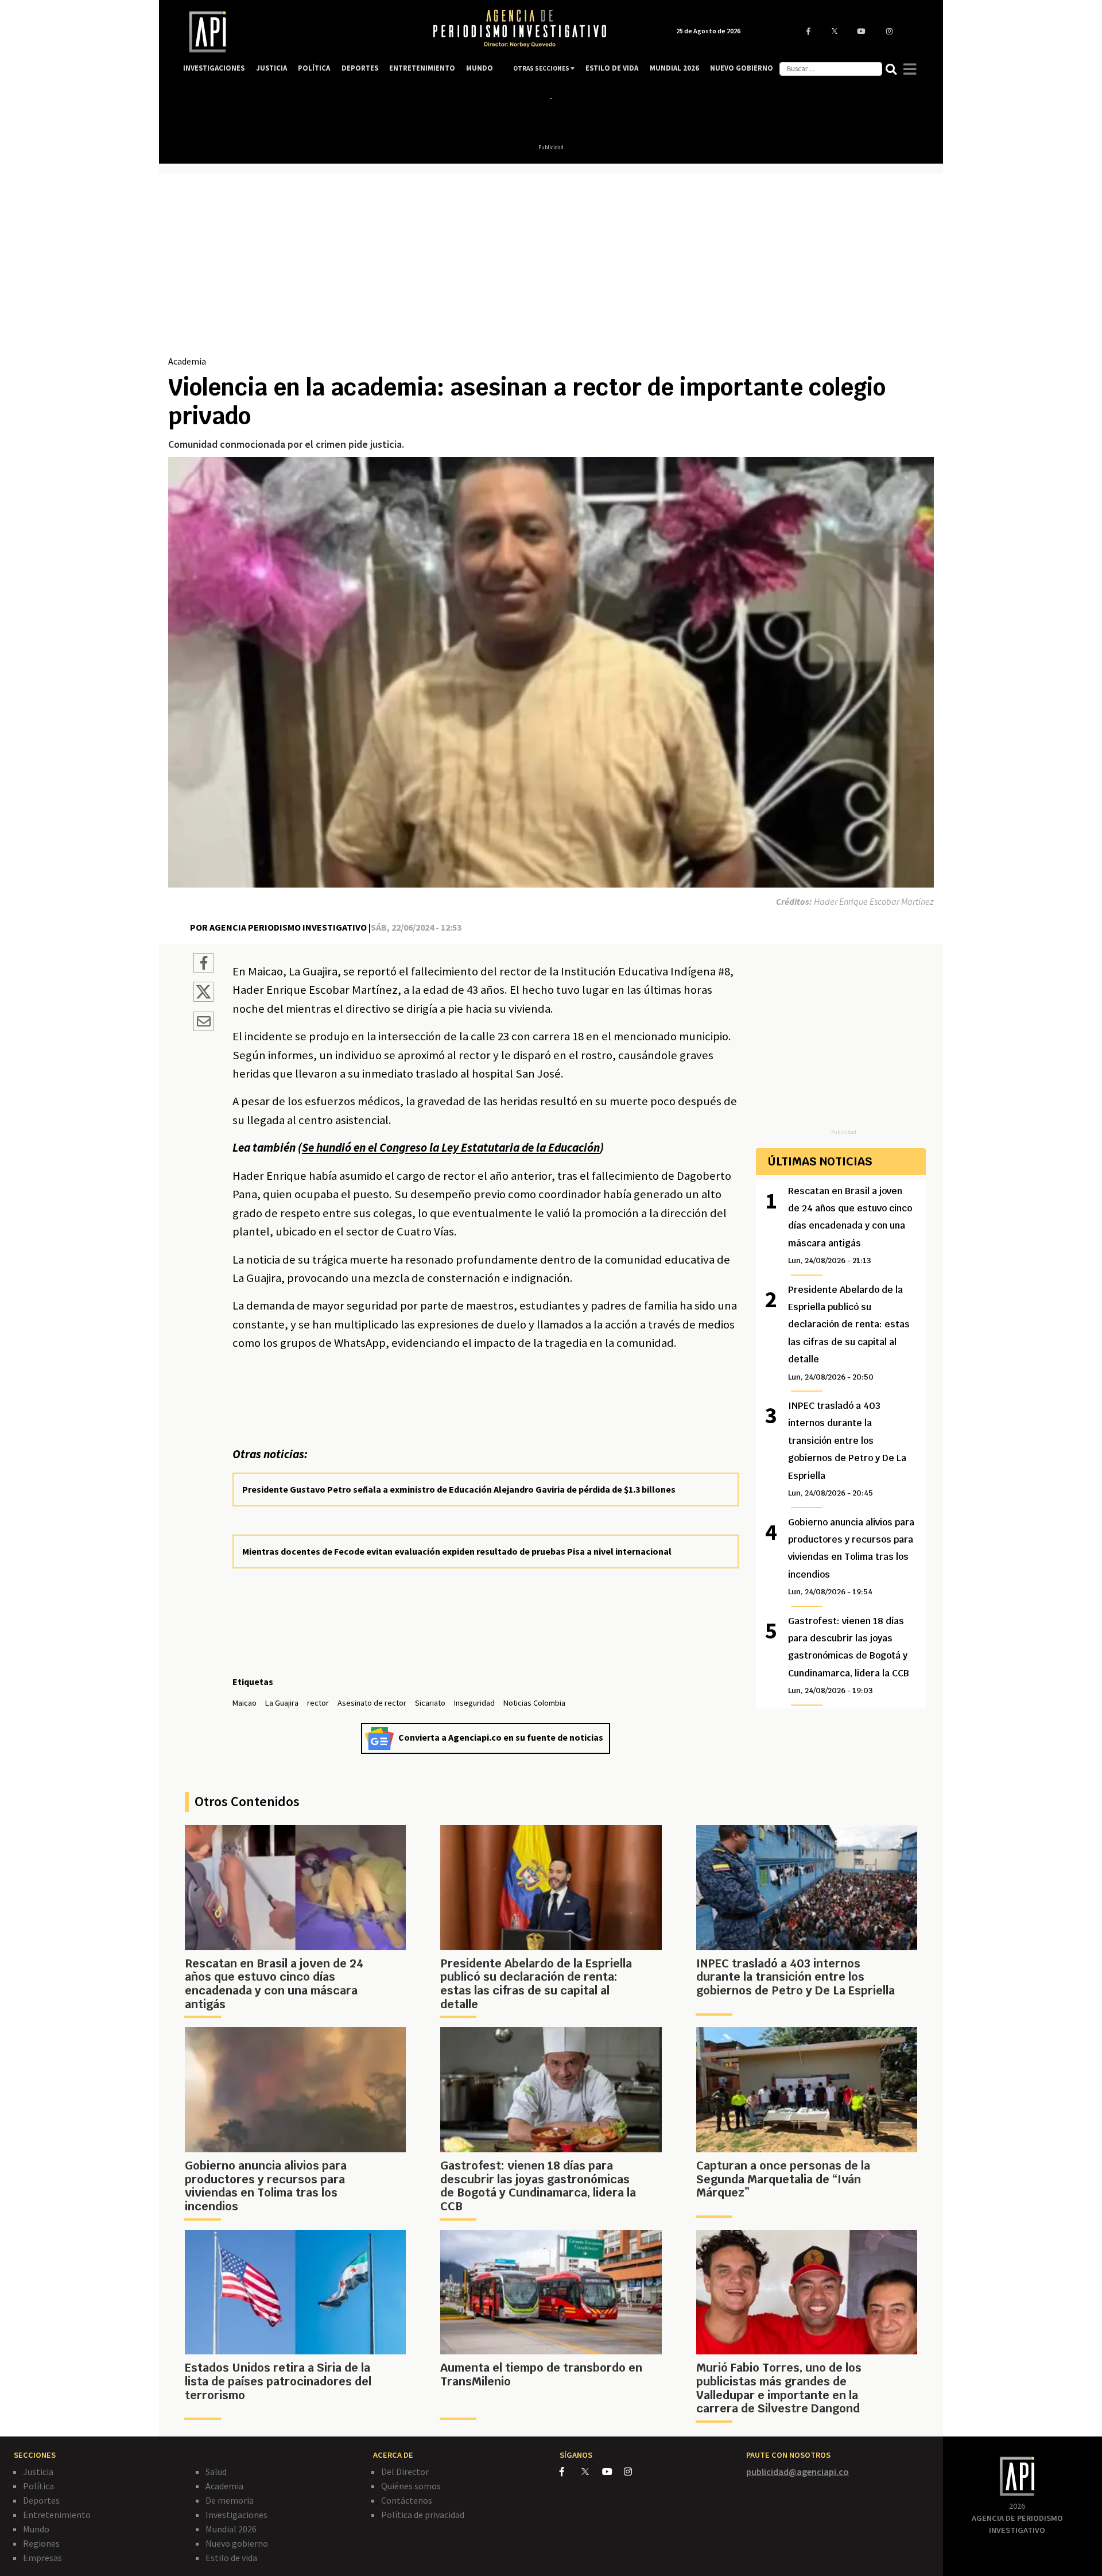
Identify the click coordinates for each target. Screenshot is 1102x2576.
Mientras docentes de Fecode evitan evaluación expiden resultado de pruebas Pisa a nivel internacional (457, 1551)
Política (38, 2486)
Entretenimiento (57, 2515)
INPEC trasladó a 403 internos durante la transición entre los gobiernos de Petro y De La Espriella (847, 1449)
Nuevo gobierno (237, 2543)
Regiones (41, 2543)
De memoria (230, 2500)
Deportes (41, 2500)
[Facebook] (571, 2472)
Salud (216, 2472)
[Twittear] (203, 998)
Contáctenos (407, 2500)
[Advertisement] (551, 268)
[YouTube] (613, 2472)
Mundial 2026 (231, 2529)
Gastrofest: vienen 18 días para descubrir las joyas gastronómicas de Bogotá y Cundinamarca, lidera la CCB (849, 1655)
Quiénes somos (411, 2486)
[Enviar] (203, 1023)
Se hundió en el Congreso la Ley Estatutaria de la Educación (451, 1148)
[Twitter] (591, 2471)
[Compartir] (203, 964)
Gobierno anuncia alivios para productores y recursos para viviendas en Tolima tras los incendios (851, 1557)
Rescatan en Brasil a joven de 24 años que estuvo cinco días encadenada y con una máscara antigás (850, 1225)
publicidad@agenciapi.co (798, 2472)
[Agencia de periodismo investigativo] (296, 32)
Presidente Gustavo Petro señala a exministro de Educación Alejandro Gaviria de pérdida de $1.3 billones (459, 1489)
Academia (187, 361)
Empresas (42, 2558)
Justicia (38, 2472)
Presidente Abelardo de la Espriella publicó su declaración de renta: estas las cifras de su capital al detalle (849, 1333)
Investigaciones (236, 2515)
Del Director (405, 2472)
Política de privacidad (423, 2515)
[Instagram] (634, 2472)
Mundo (36, 2529)
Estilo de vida (231, 2558)
